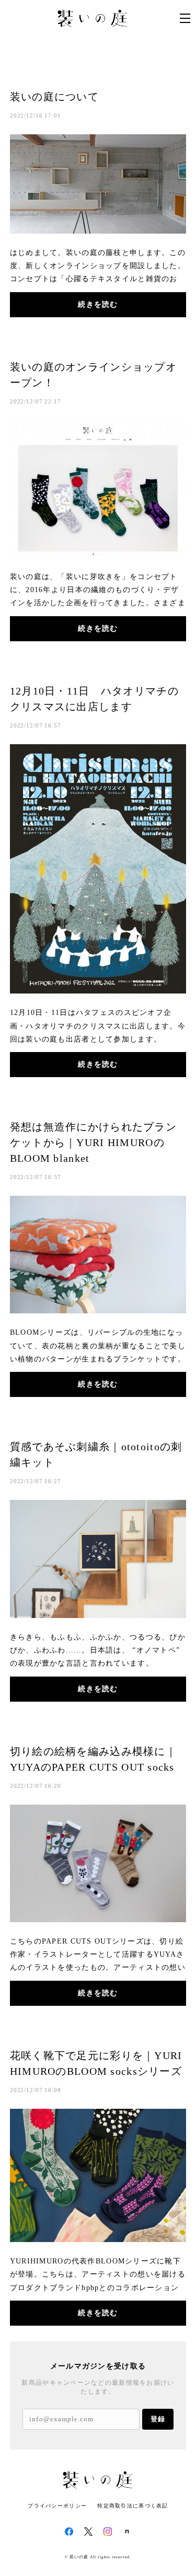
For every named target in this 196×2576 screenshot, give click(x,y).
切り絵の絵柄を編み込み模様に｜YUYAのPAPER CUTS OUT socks (93, 1759)
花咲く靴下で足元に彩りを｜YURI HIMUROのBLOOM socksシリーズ (96, 2063)
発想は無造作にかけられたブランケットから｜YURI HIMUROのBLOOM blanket (93, 1142)
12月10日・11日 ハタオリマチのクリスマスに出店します (94, 699)
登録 (158, 2419)
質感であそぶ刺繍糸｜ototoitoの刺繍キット (96, 1454)
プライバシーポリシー (57, 2506)
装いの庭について (54, 97)
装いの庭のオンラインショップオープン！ (93, 375)
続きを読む (98, 304)
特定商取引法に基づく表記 (132, 2506)
